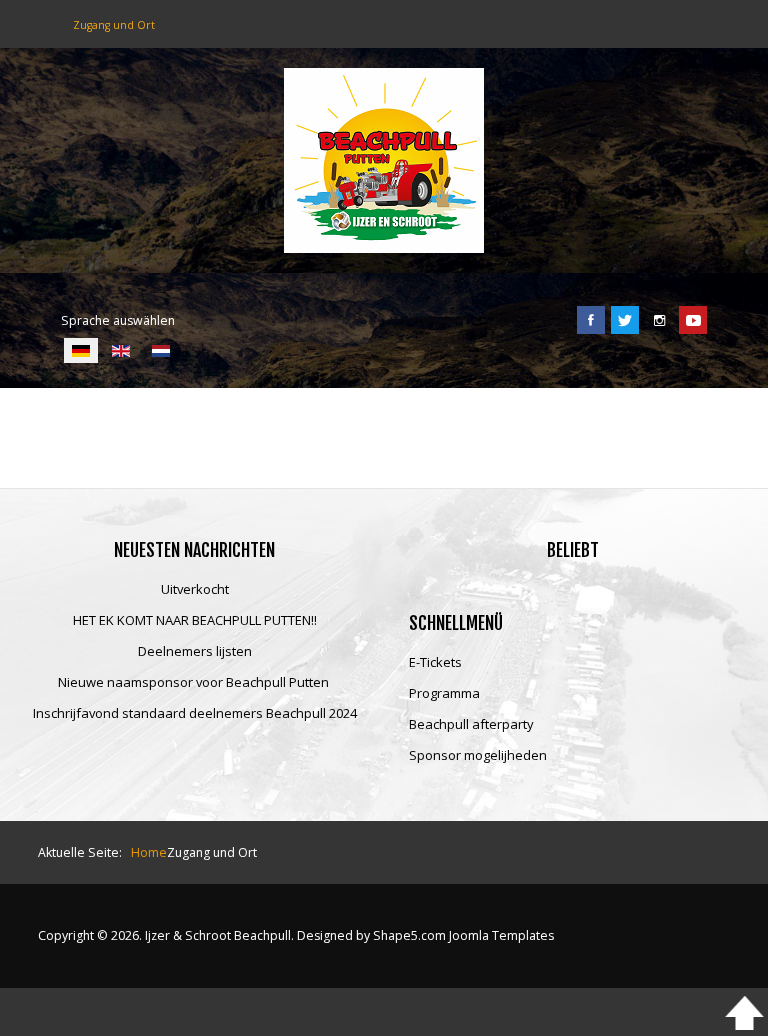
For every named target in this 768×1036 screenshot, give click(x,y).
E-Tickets (435, 663)
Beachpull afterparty (471, 725)
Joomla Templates (501, 935)
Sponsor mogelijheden (478, 756)
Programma (444, 694)
